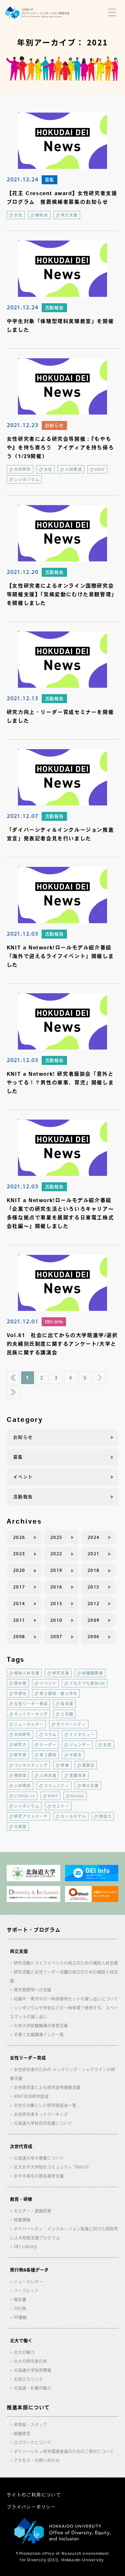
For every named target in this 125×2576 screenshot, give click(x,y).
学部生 (21, 1693)
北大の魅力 (24, 2352)
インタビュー (82, 1734)
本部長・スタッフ (30, 2425)
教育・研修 (21, 2199)
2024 (94, 1537)
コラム (50, 1734)
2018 (94, 1570)
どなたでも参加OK (87, 1683)
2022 (56, 1554)
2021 (94, 1554)
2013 (56, 1604)
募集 (50, 180)
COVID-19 (25, 1796)
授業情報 (22, 2220)
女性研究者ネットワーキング (41, 2114)
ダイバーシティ (71, 1724)
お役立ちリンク (28, 2379)
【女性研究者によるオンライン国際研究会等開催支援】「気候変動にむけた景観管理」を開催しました (62, 594)
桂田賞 (67, 1704)
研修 (65, 1765)
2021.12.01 (23, 1321)
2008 (19, 1637)
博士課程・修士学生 (58, 1693)
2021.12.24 (23, 179)
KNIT (100, 469)
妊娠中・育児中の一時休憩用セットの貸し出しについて (66, 1999)
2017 (19, 1587)
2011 (19, 1620)
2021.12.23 (23, 425)
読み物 (21, 1683)
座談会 (88, 1765)
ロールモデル (73, 1816)
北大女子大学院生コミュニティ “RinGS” (52, 2167)
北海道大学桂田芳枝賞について (43, 2123)
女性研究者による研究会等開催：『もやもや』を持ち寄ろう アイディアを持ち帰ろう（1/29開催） (60, 448)
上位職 (67, 1714)
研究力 (21, 1745)
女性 (18, 215)
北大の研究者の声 (30, 2361)
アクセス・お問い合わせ (37, 2460)
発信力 (105, 1816)
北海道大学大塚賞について (39, 2158)
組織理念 (22, 2433)
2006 (94, 1637)
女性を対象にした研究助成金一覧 (45, 2105)
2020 (19, 1570)
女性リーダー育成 (31, 1704)
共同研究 (23, 469)
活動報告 (54, 308)
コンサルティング (31, 1765)
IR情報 (20, 2317)
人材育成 (74, 469)
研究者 (21, 1755)
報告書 (20, 2299)
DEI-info (54, 1322)
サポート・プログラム (34, 1930)
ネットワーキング (31, 1714)
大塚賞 (21, 1827)
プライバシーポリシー (31, 2507)
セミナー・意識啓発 (33, 2211)
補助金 (42, 215)
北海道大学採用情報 (33, 2370)
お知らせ (54, 425)
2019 (56, 1570)
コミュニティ (57, 1786)
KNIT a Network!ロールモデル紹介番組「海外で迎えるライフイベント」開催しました (60, 956)
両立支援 (69, 215)
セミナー (61, 1806)
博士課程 (48, 1755)
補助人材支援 (27, 1673)
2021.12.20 (23, 572)
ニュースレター (29, 1724)
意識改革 (78, 1775)
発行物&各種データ (29, 2270)
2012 (94, 1604)
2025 (56, 1537)
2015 (94, 1587)
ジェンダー (80, 1745)
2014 (19, 1604)
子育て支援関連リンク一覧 (39, 2035)
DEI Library (25, 2247)
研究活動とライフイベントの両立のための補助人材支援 (66, 1963)
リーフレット (26, 2291)
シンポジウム (27, 480)
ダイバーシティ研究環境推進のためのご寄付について (64, 2451)
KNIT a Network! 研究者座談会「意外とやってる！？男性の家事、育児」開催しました (60, 1082)
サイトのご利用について (34, 2495)
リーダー (48, 1745)
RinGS (78, 1796)
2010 (56, 1620)
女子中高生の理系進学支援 (39, 2176)
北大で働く (21, 2341)
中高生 (76, 1755)
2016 (56, 1587)
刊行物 (20, 2308)
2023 (19, 1554)
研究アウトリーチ (31, 1816)
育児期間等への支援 (33, 1990)
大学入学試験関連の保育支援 (41, 2026)
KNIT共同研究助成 (31, 2096)
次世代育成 (21, 2146)
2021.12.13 (23, 698)
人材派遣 (48, 1775)
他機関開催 (93, 1673)
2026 (19, 1537)
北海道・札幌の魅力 (33, 2388)
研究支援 (61, 1673)
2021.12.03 (23, 933)
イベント (23, 1477)
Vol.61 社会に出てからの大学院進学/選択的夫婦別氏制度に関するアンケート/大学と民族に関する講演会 (62, 1344)
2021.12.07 (23, 816)
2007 (56, 1637)
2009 (94, 1620)
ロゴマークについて (33, 2442)
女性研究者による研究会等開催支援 (47, 2087)
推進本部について (28, 2407)
